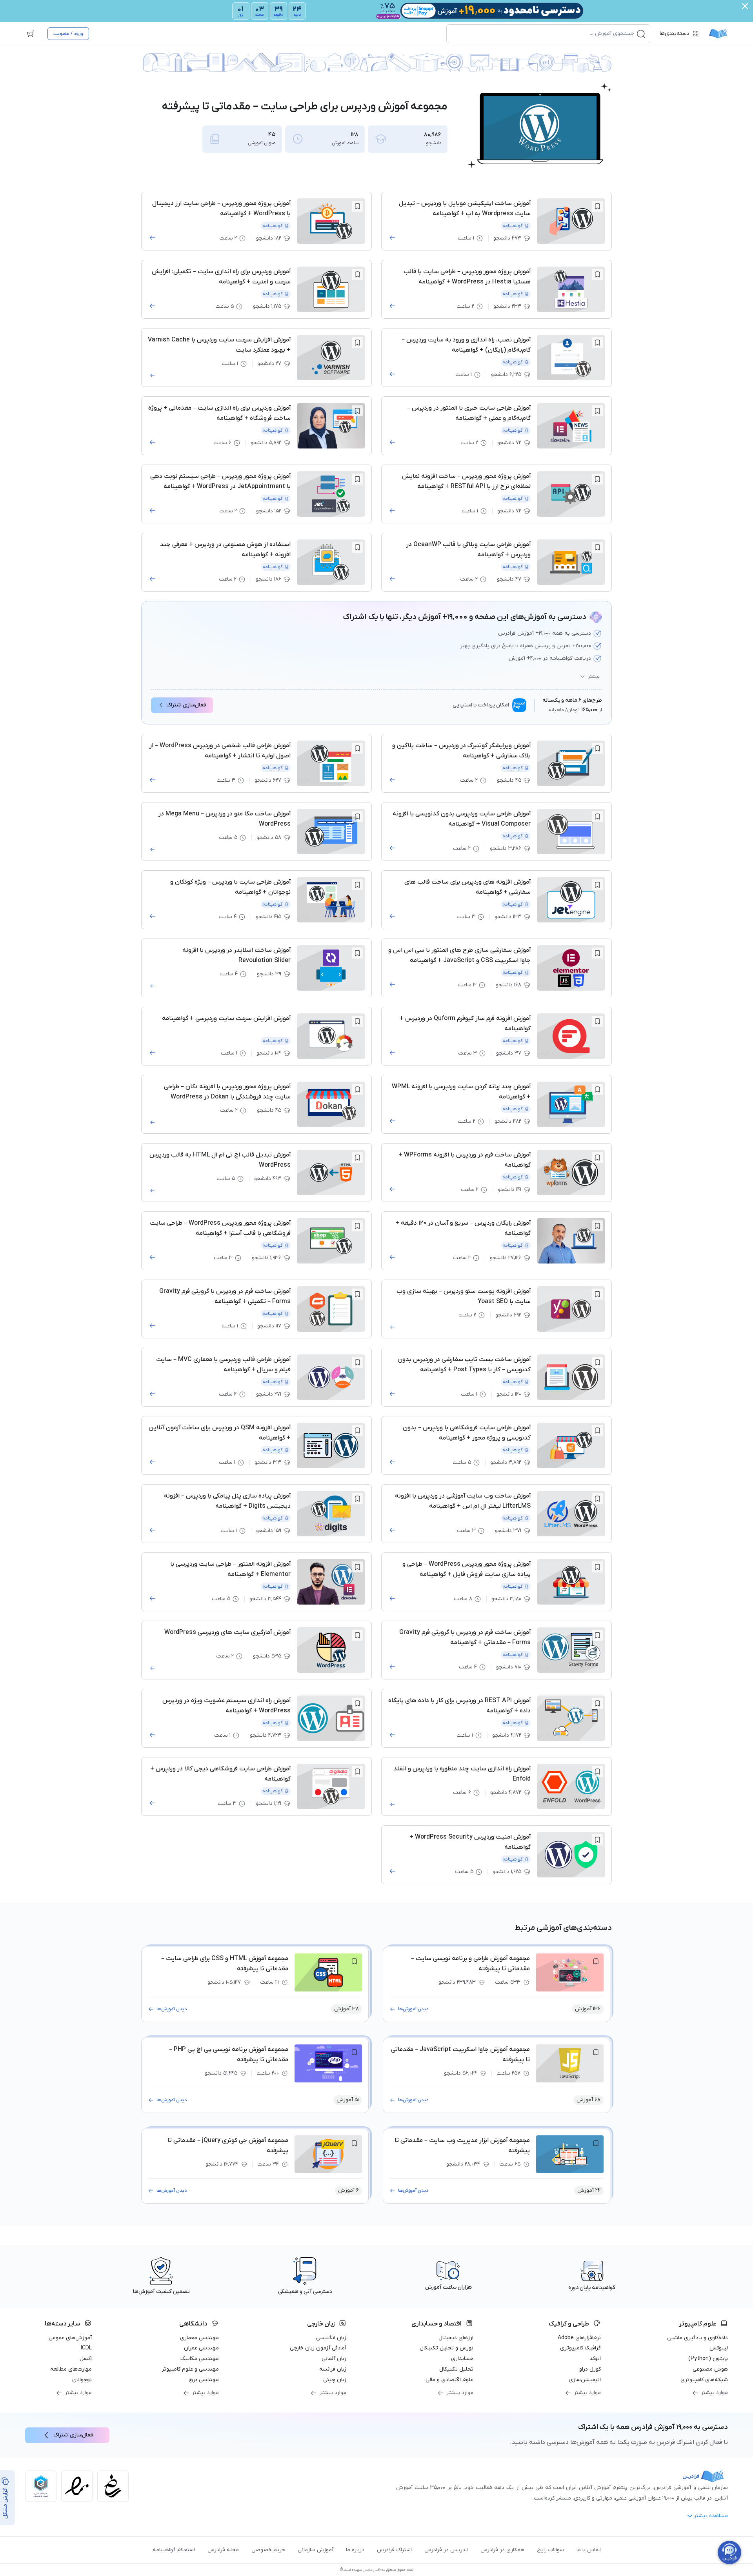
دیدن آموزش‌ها (413, 2009)
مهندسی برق (204, 2380)
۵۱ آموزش (348, 2100)
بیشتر (594, 677)
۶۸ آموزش (588, 2100)
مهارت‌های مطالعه (71, 2369)
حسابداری (462, 2359)
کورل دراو (590, 2369)
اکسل (86, 2359)
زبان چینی (335, 2380)
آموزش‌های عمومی (70, 2338)
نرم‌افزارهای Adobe (579, 2338)
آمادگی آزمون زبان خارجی (318, 2348)
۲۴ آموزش (589, 2190)
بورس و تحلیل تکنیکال (447, 2348)
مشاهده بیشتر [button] (711, 2516)
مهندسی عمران (201, 2348)
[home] (718, 34)
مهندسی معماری (199, 2338)
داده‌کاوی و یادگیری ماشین (698, 2338)
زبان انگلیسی (331, 2338)
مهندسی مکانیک (200, 2359)
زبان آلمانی (334, 2359)
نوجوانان (82, 2380)
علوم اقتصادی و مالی (449, 2380)
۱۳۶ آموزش (588, 2009)
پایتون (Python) (708, 2359)
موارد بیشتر (714, 2393)
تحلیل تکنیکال (456, 2369)
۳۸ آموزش (346, 2009)
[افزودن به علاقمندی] (597, 206)
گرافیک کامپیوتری (580, 2348)
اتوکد (595, 2359)
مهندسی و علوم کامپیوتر (190, 2369)
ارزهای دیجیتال (456, 2338)
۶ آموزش (348, 2190)
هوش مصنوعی (710, 2369)
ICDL (86, 2348)
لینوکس (719, 2348)
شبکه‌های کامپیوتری (704, 2380)
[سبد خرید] (31, 34)
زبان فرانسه (333, 2369)
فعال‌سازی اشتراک (186, 705)
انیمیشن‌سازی (585, 2380)
